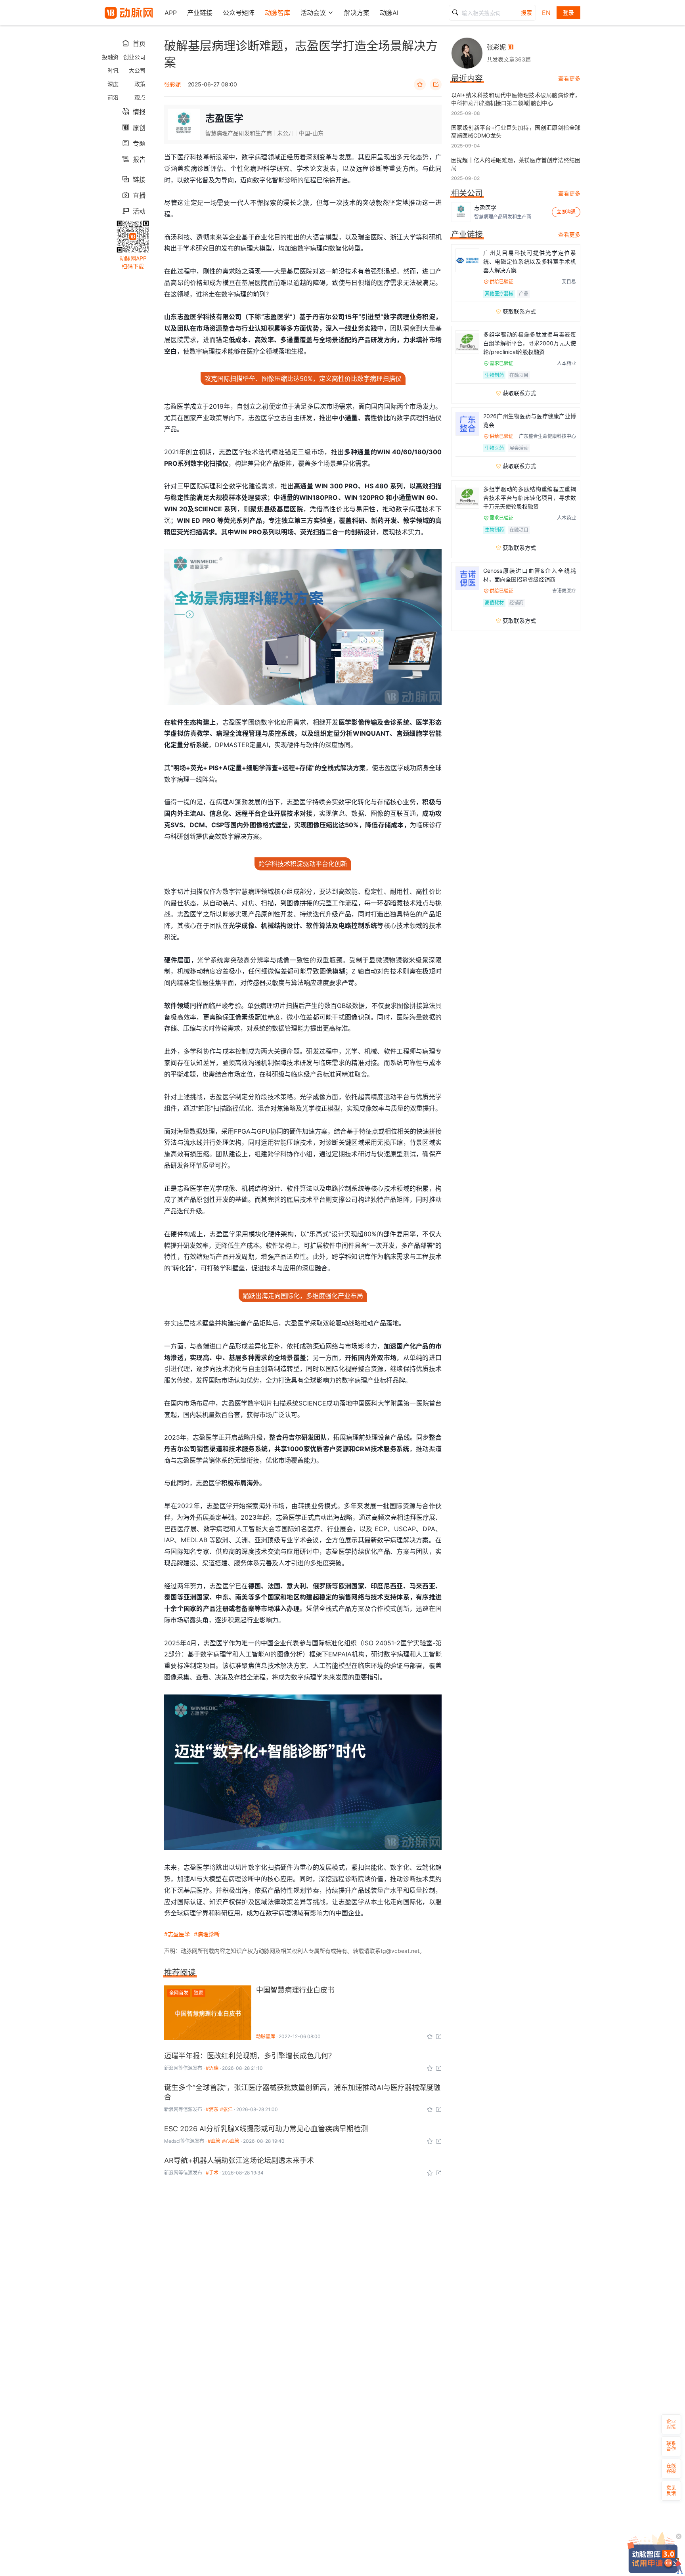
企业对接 (671, 2424)
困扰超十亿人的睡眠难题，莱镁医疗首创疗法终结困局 (516, 164)
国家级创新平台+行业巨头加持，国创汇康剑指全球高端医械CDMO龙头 (516, 131)
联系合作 (671, 2446)
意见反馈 (671, 2491)
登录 (568, 12)
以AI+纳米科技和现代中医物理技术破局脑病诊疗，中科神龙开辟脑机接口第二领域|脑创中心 (516, 99)
